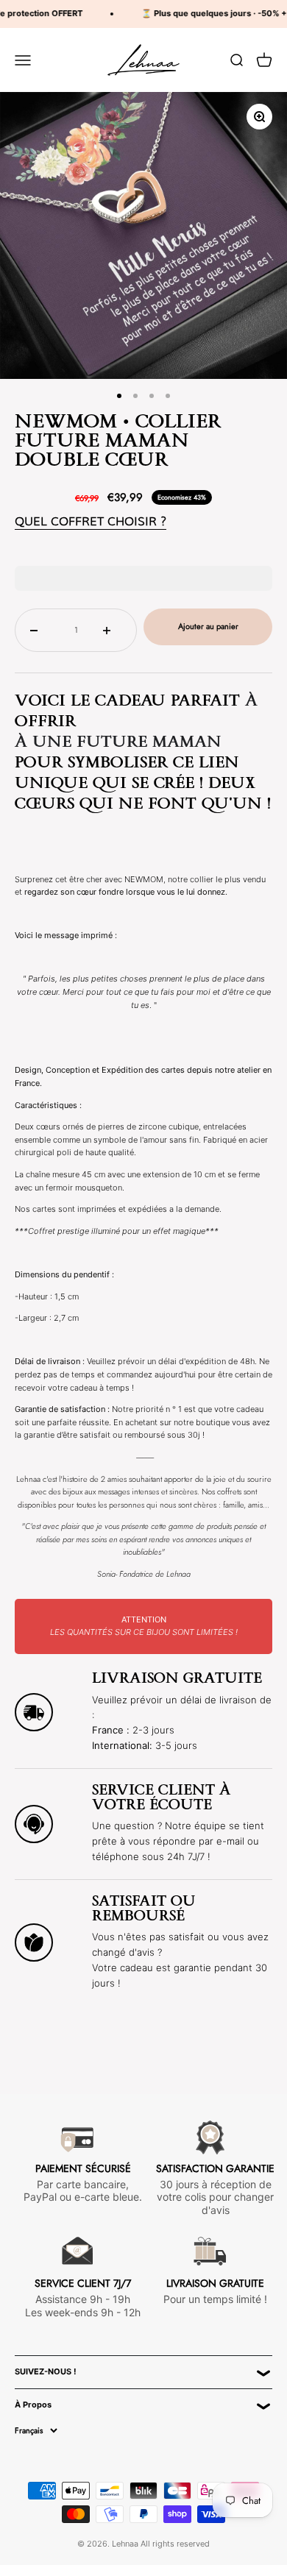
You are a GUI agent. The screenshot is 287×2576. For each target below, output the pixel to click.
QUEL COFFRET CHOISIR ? (91, 521)
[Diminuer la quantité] (39, 630)
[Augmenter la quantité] (112, 630)
